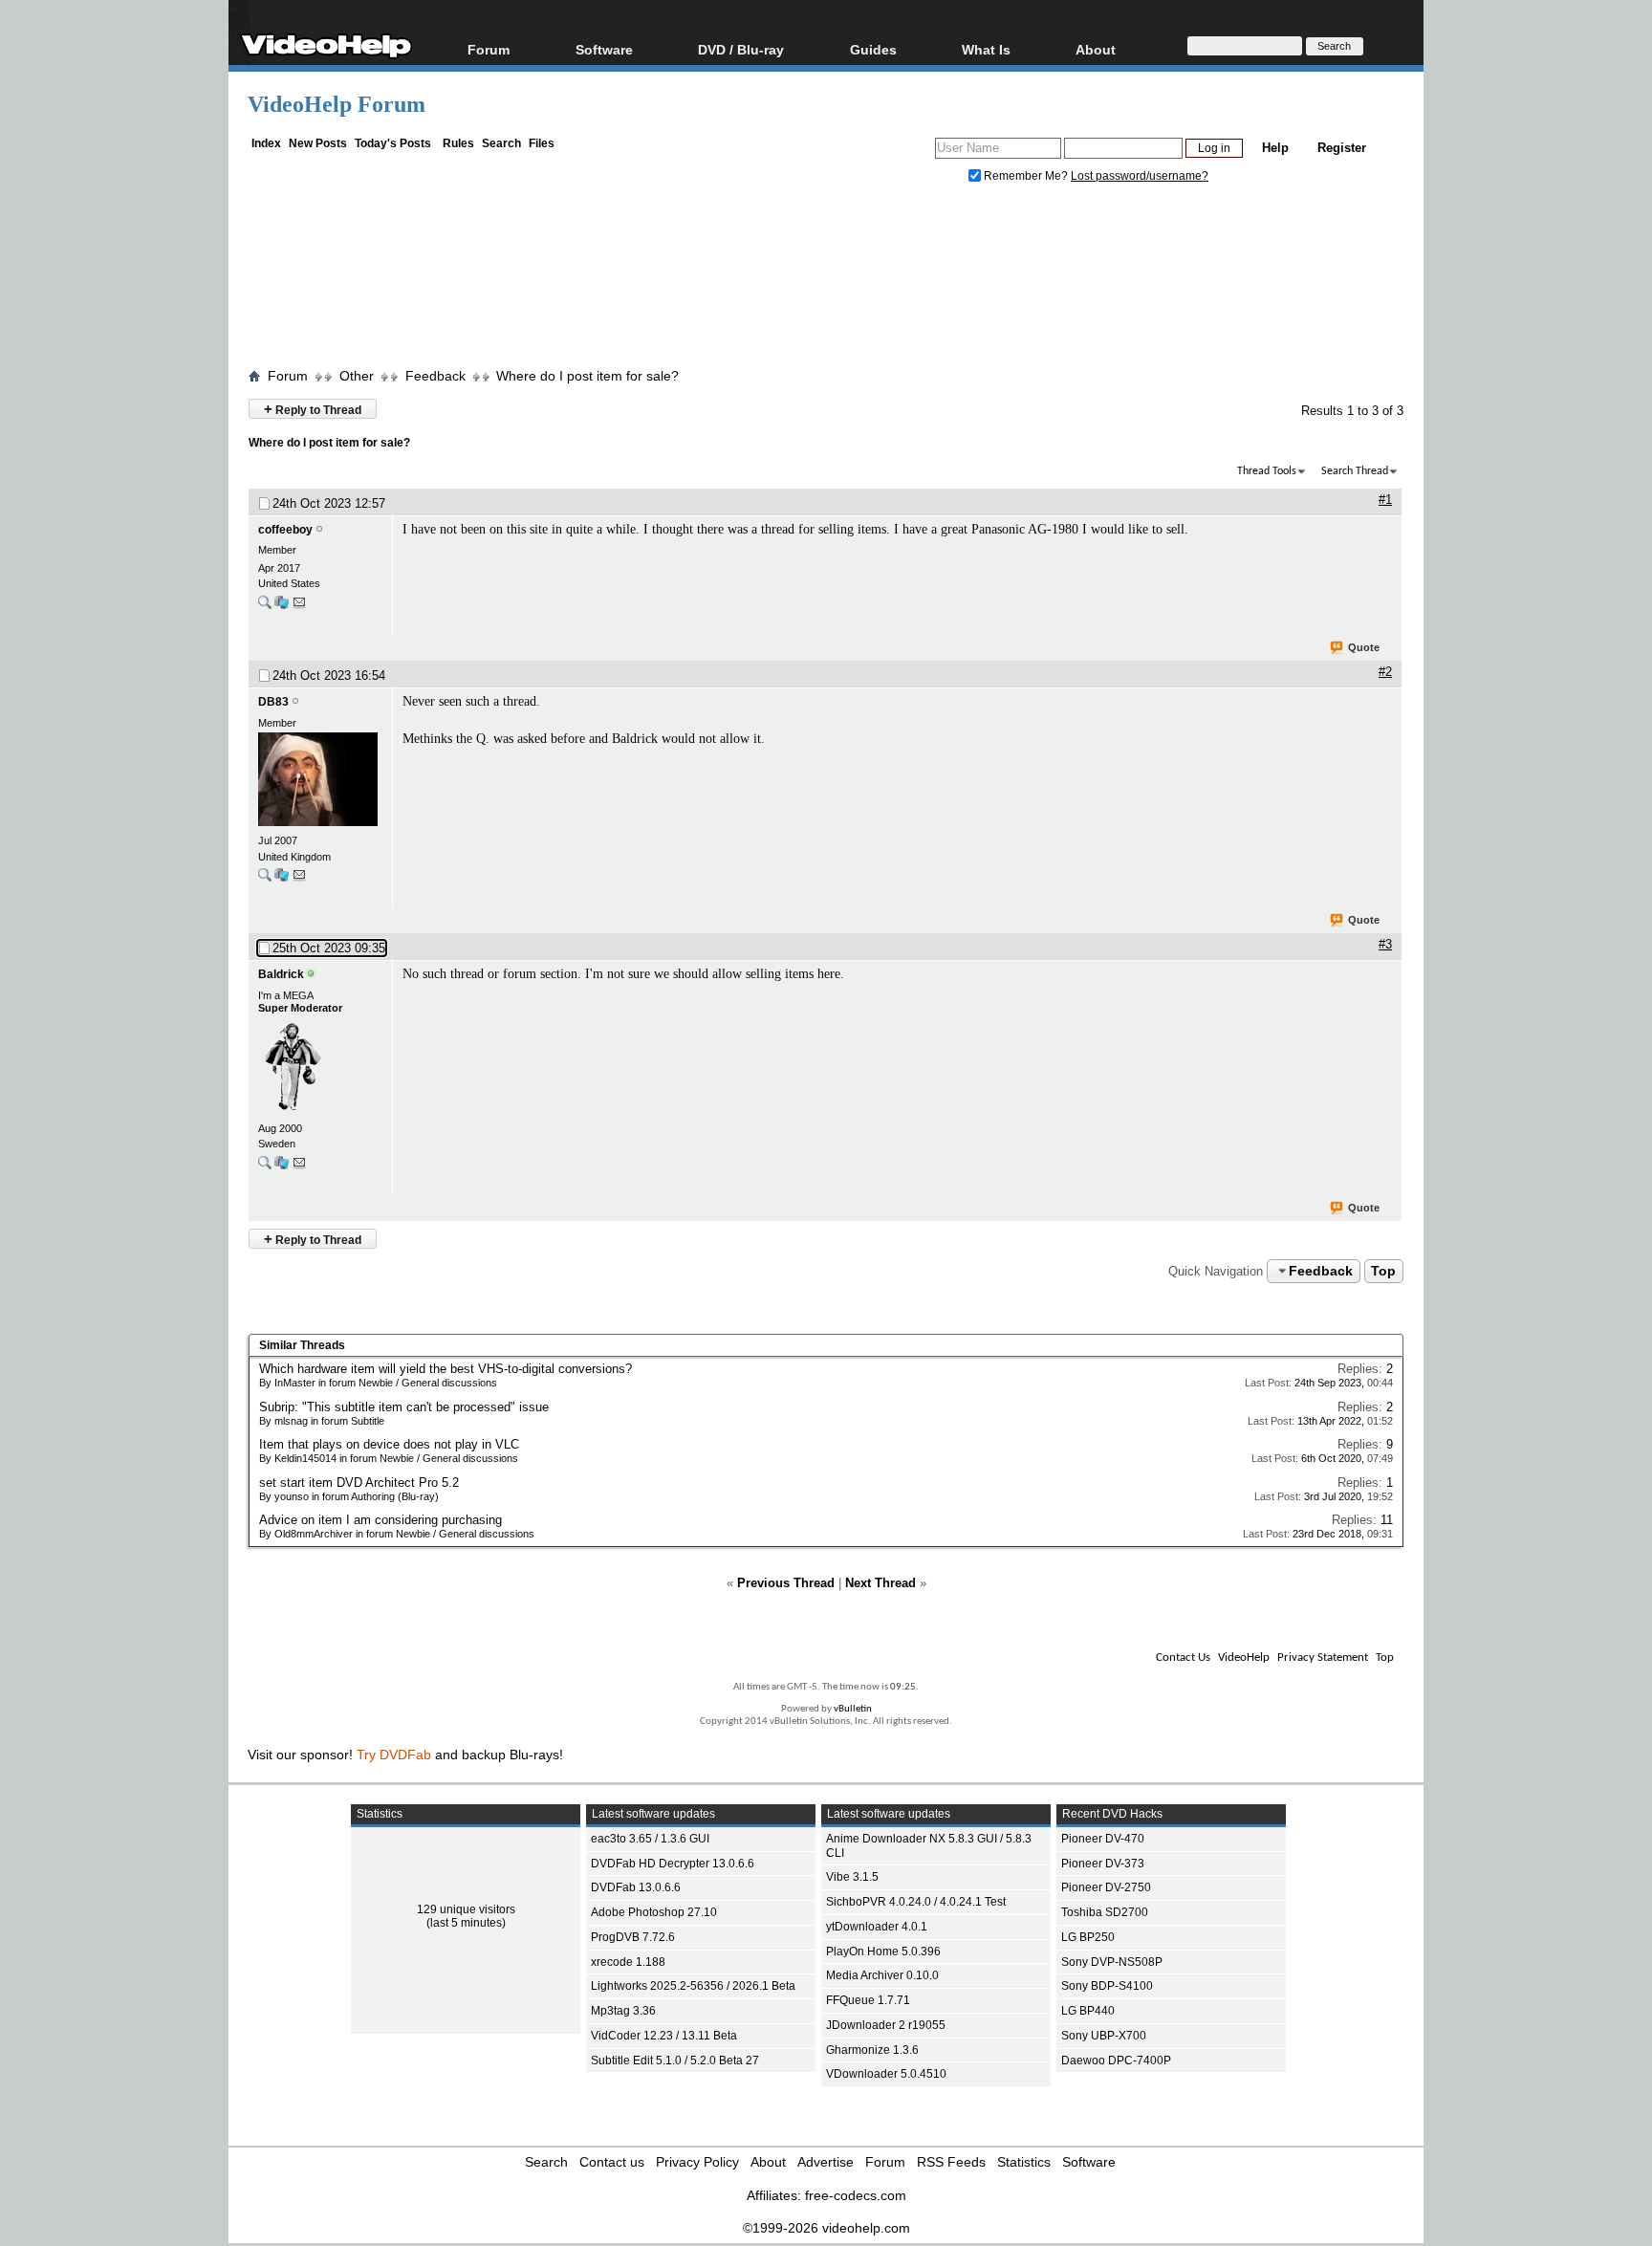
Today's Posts (393, 143)
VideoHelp (1244, 1657)
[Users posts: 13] (265, 607)
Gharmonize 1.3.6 (872, 2050)
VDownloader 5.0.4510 (886, 2074)
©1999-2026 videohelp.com (826, 2228)
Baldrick (281, 974)
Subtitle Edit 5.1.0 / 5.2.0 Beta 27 (675, 2061)
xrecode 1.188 (628, 1962)
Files (542, 143)
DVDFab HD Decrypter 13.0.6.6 (673, 1864)
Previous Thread (786, 1583)
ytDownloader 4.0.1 (877, 1927)
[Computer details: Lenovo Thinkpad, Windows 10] (282, 607)
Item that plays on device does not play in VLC (389, 1444)
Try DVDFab (394, 1755)
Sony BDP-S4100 (1107, 1986)
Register (1342, 148)
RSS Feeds (951, 2162)
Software (604, 49)
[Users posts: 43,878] (265, 1167)
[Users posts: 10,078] (265, 879)
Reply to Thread (313, 409)
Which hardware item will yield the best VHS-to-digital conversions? (446, 1369)
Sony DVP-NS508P (1112, 1962)
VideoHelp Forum (337, 104)
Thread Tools (1267, 471)
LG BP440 (1088, 2011)
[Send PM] (299, 607)
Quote (1364, 647)
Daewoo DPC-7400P (1116, 2061)
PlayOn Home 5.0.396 (883, 1952)
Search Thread (1355, 471)
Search (501, 143)
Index (266, 143)
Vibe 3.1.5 (852, 1877)
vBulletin (853, 1709)
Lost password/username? (1140, 176)
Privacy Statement (1323, 1657)
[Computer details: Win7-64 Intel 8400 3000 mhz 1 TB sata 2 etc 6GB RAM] (282, 879)
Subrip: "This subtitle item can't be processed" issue (404, 1407)
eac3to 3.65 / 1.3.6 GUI (650, 1839)
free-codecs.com (856, 2195)
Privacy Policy (697, 2162)
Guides (873, 49)
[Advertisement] (826, 280)
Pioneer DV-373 (1103, 1864)
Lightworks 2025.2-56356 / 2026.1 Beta (693, 1986)
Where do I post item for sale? (587, 376)
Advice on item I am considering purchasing (380, 1520)
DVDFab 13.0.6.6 (636, 1887)
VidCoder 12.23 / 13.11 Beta (664, 2036)
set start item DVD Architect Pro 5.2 (359, 1483)
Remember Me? (1026, 176)
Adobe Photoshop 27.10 (654, 1912)
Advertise (826, 2162)
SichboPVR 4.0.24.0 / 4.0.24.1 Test (916, 1902)
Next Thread (880, 1583)
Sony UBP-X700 (1104, 2036)
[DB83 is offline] (320, 781)
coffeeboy (285, 530)
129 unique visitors (466, 1909)
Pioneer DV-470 (1103, 1839)
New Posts (318, 143)
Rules (458, 143)
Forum (489, 49)
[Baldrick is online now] (320, 1068)
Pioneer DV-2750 (1106, 1887)
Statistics (1024, 2162)
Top (1383, 1271)
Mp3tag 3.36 (623, 2011)
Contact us (612, 2162)
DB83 (273, 702)
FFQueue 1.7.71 (868, 2000)
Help (1275, 148)
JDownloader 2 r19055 (886, 2025)
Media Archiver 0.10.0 (882, 1975)
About (768, 2162)
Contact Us (1183, 1657)
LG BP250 (1088, 1937)
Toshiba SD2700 (1105, 1912)
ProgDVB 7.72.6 (633, 1937)
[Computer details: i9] (282, 1167)
